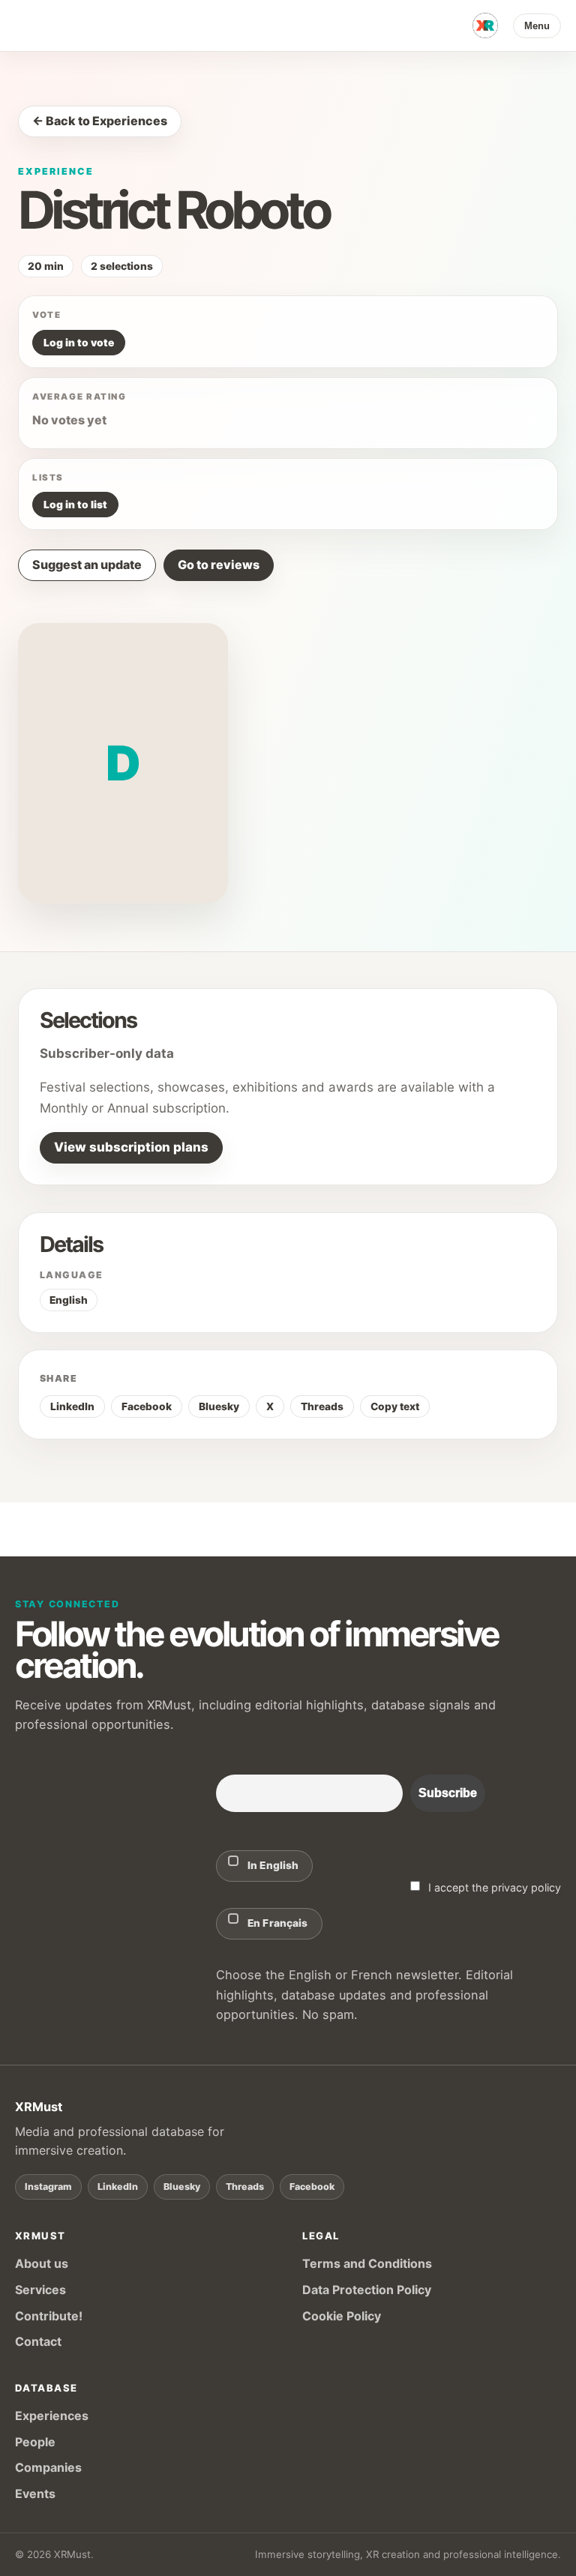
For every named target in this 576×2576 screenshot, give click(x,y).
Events (35, 2494)
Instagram (48, 2187)
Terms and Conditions (367, 2263)
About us (42, 2263)
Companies (48, 2467)
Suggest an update (87, 565)
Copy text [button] (395, 1406)
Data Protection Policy (367, 2290)
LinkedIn (72, 1406)
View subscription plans (131, 1147)
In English (273, 1865)
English (69, 1300)
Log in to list (75, 505)
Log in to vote (79, 343)
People (35, 2442)
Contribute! (49, 2316)
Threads (322, 1406)
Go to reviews (219, 565)
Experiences (52, 2416)
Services (40, 2290)
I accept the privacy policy (493, 1887)
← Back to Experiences (100, 121)
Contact (38, 2341)
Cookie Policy (342, 2316)
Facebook (147, 1406)
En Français (278, 1923)
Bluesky (219, 1406)
